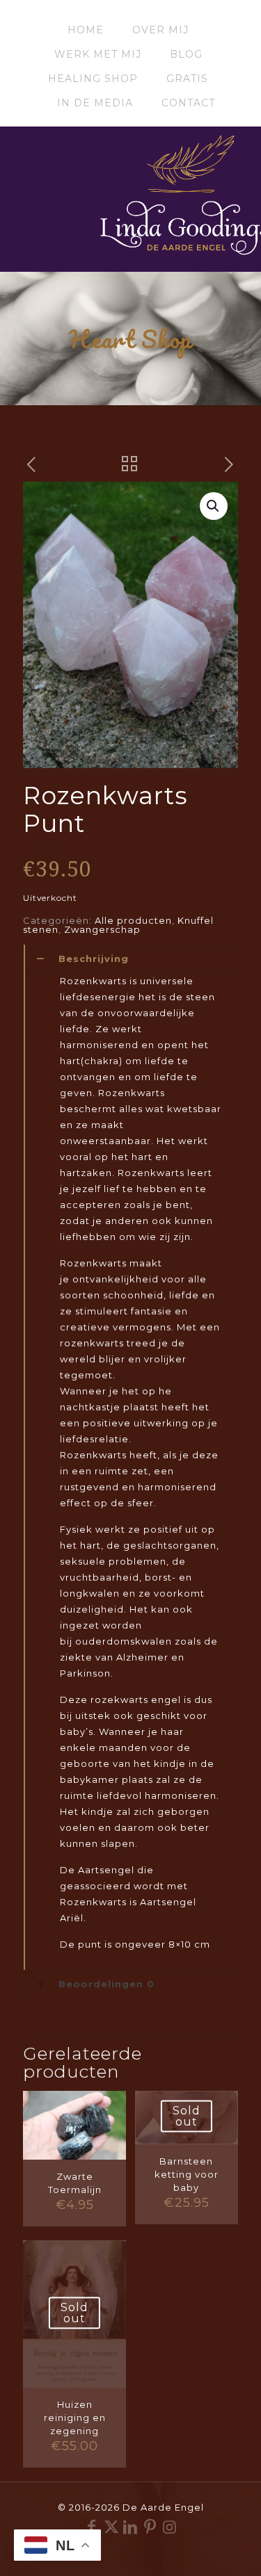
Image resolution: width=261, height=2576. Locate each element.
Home (86, 30)
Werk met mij (98, 54)
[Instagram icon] (170, 2527)
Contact (188, 103)
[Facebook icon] (92, 2527)
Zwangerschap (102, 929)
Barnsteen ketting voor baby (187, 2174)
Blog (186, 54)
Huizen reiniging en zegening (75, 2418)
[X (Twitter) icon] (111, 2527)
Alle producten (133, 920)
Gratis (187, 79)
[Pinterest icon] (150, 2527)
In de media (95, 103)
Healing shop (93, 79)
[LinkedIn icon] (131, 2527)
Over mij (160, 30)
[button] (214, 506)
